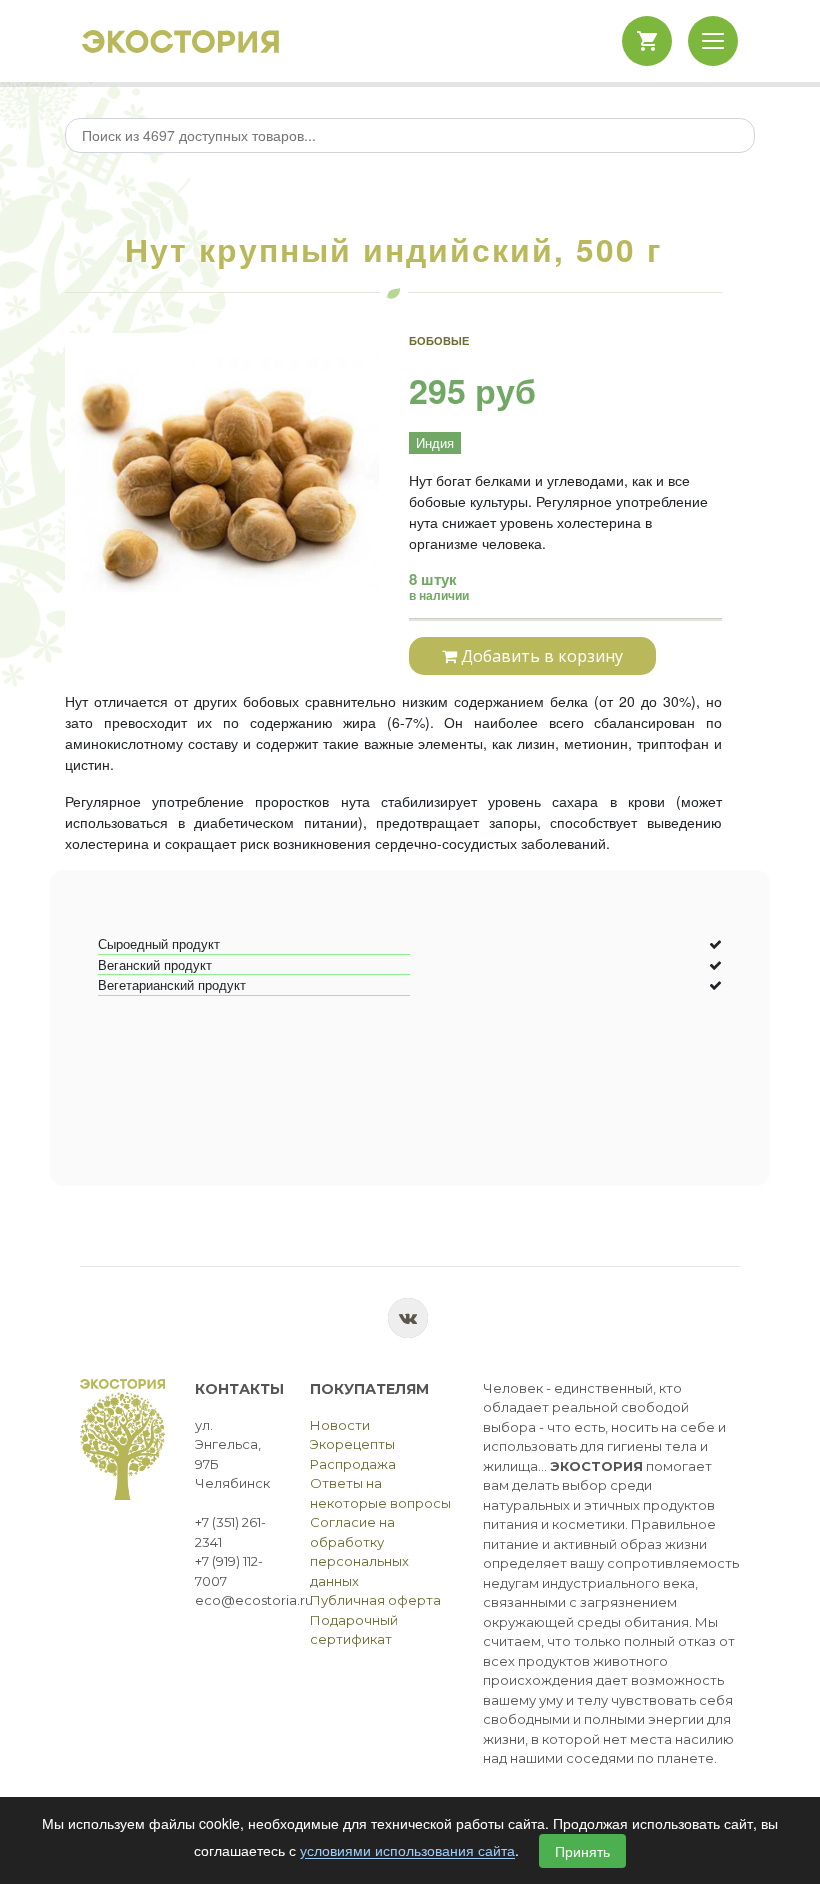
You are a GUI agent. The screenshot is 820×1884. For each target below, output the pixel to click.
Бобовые (439, 340)
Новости (340, 1425)
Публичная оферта (375, 1600)
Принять (582, 1851)
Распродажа (353, 1464)
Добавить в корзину (540, 656)
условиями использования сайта (407, 1851)
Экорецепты (352, 1444)
